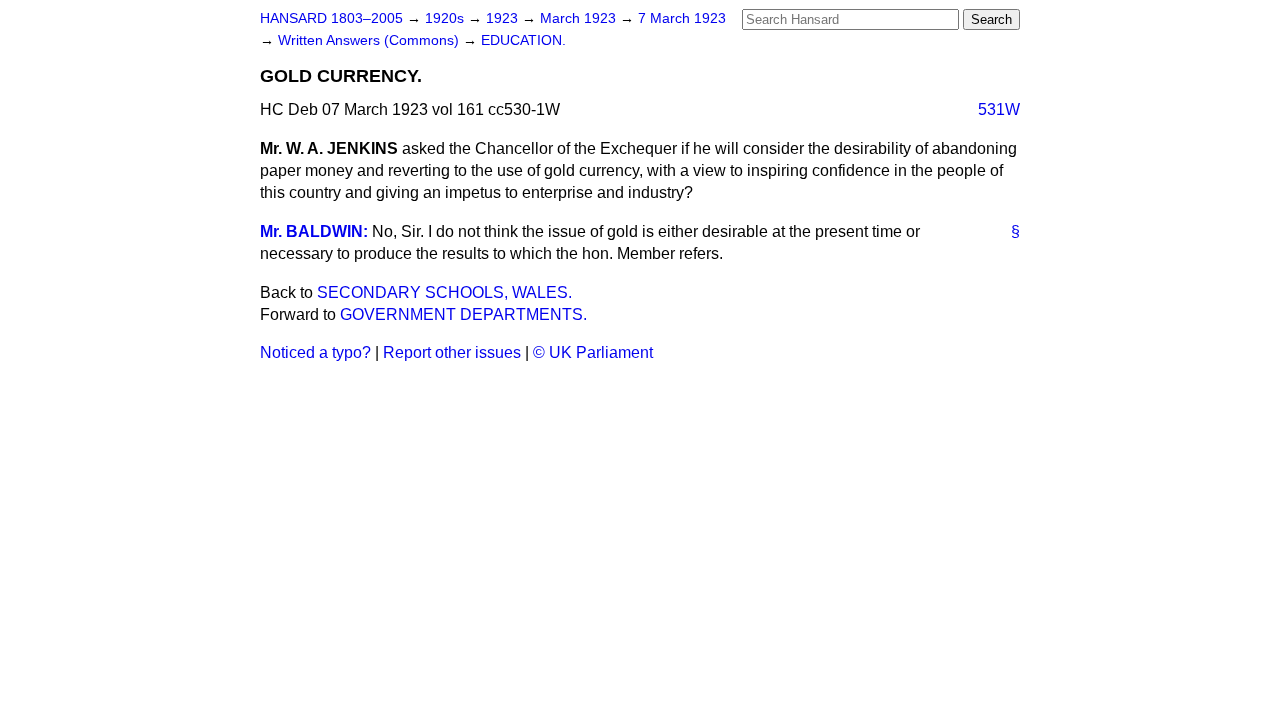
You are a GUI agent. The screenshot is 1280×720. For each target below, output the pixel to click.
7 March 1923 (682, 18)
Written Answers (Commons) (370, 40)
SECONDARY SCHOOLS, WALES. (444, 292)
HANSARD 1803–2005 (331, 18)
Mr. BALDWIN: (314, 231)
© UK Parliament (593, 352)
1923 (504, 18)
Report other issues (452, 352)
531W (999, 109)
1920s (446, 18)
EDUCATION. (523, 40)
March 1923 (580, 18)
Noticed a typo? (315, 352)
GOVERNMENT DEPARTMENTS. (463, 314)
